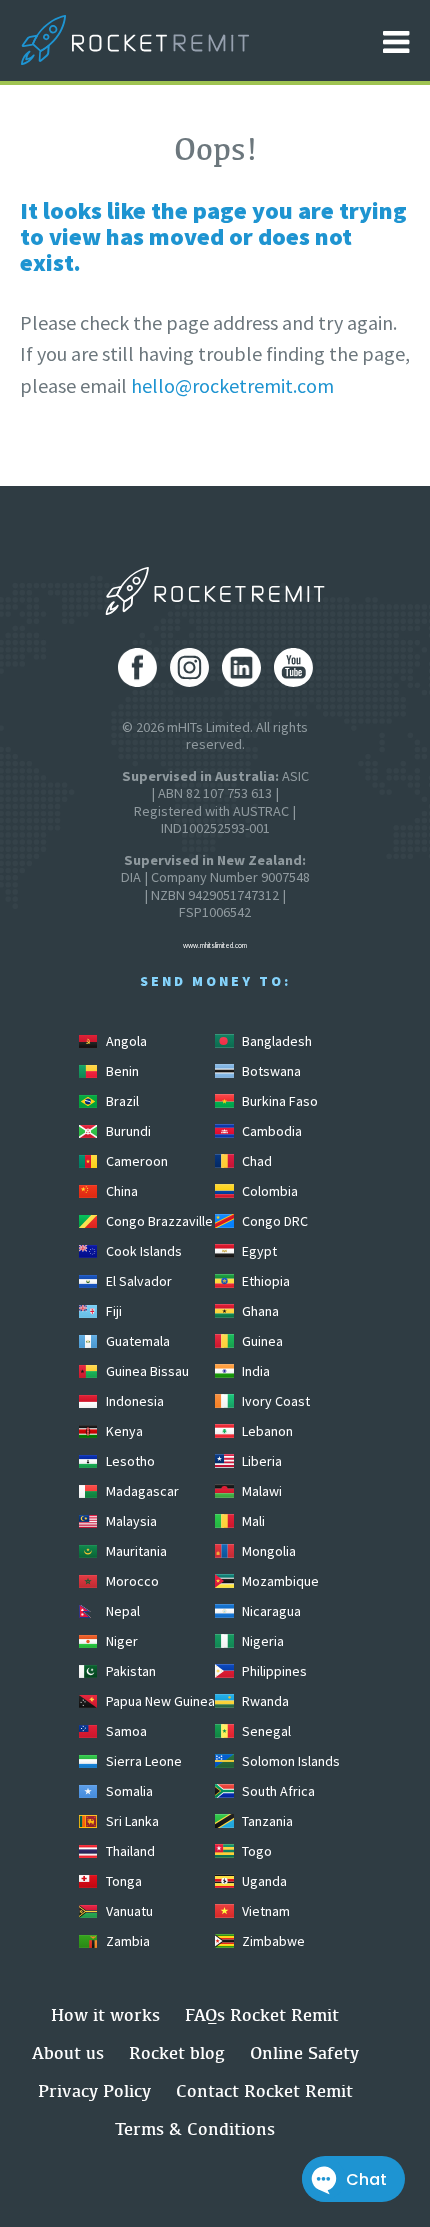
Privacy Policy (94, 2090)
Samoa (125, 1731)
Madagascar (141, 1491)
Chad (255, 1161)
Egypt (258, 1251)
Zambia (126, 1941)
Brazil (121, 1101)
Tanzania (266, 1821)
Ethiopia (264, 1281)
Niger (120, 1641)
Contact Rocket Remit (264, 2090)
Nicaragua (270, 1611)
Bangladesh (275, 1041)
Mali (252, 1521)
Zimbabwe (272, 1941)
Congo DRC (273, 1221)
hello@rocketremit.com (232, 385)
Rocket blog (177, 2052)
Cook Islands (142, 1251)
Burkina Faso (278, 1101)
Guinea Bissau (146, 1371)
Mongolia (267, 1551)
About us (68, 2052)
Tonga (122, 1881)
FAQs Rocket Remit (262, 2014)
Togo (255, 1851)
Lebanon (266, 1431)
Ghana (259, 1311)
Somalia (128, 1791)
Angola (125, 1041)
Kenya (123, 1431)
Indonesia (133, 1401)
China (120, 1191)
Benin (121, 1071)
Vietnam (264, 1911)
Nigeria (261, 1641)
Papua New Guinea (159, 1701)
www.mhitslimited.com (215, 945)
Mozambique (279, 1581)
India (254, 1371)
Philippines (273, 1671)
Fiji (112, 1311)
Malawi (260, 1491)
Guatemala (136, 1341)
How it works (105, 2014)
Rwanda (264, 1701)
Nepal (121, 1611)
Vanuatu (128, 1911)
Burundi (127, 1131)
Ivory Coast (274, 1401)
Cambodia (270, 1131)
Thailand (129, 1851)
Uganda (263, 1881)
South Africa (277, 1791)
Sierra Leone (142, 1761)
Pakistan (129, 1671)
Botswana (270, 1071)
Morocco (131, 1581)
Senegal (265, 1731)
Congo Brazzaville (158, 1221)
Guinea (261, 1341)
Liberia (260, 1461)
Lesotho (129, 1461)
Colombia (268, 1191)
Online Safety (304, 2052)
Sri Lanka (131, 1821)
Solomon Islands (289, 1761)
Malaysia (130, 1521)
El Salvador (137, 1281)
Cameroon (135, 1161)
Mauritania (135, 1551)
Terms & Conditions (195, 2128)
